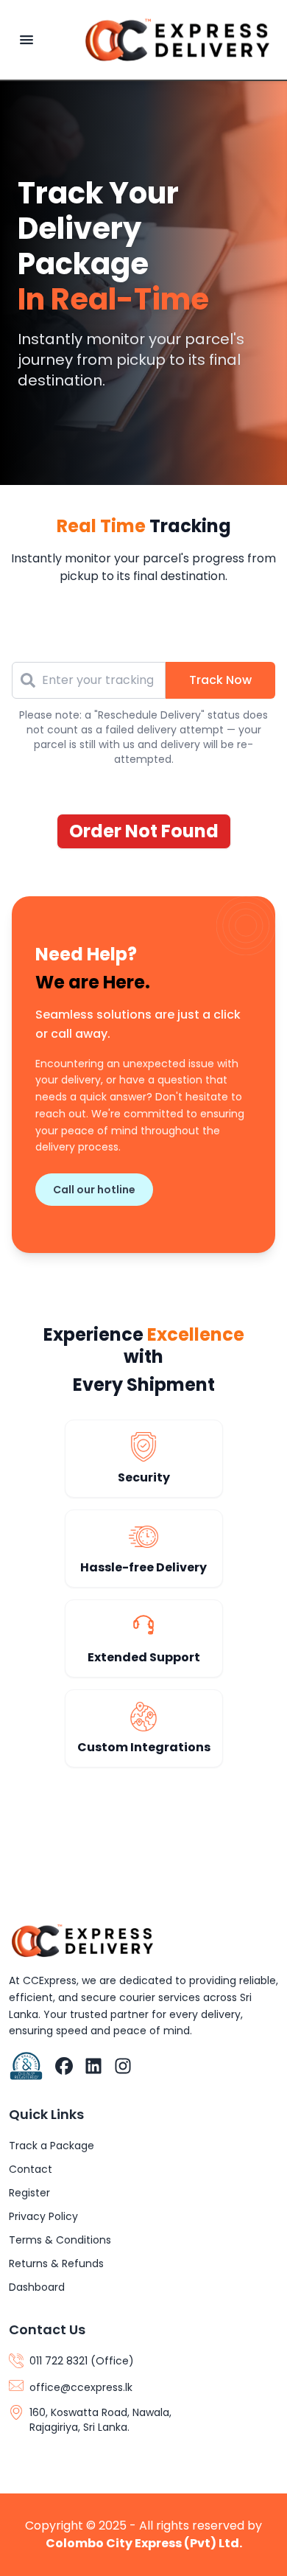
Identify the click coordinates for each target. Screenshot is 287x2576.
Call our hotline (94, 1190)
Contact (31, 2169)
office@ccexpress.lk (81, 2387)
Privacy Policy (43, 2216)
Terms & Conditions (60, 2240)
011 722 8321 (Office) (82, 2361)
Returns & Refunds (56, 2263)
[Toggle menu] (26, 40)
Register (29, 2193)
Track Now (220, 680)
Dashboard (37, 2287)
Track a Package (52, 2146)
